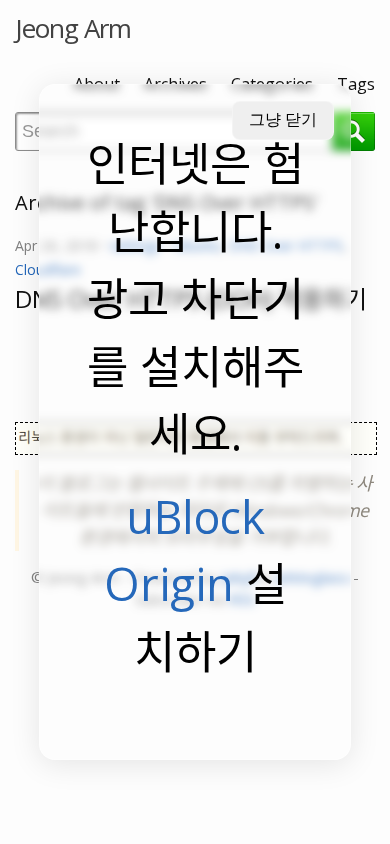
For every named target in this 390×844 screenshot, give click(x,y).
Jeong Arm (73, 28)
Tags (356, 84)
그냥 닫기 (283, 119)
